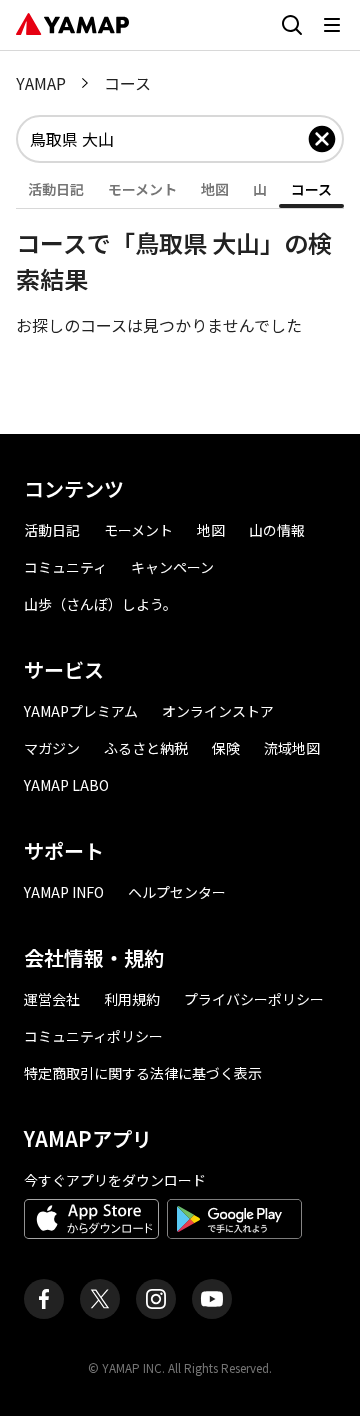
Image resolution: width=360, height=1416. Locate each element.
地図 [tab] (215, 189)
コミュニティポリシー (93, 1036)
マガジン (52, 748)
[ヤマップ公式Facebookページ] (44, 1299)
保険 (226, 748)
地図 (211, 530)
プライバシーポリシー (254, 999)
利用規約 (132, 999)
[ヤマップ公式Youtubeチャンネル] (212, 1299)
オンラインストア (218, 711)
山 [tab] (260, 189)
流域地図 (292, 748)
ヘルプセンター (177, 892)
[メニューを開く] (332, 25)
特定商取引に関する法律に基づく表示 (143, 1073)
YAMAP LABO (66, 785)
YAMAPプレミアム (81, 711)
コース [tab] (311, 189)
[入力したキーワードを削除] (322, 139)
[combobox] (168, 139)
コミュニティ (65, 567)
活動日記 (52, 530)
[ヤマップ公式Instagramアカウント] (156, 1299)
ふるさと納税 (146, 748)
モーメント (138, 530)
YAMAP (41, 83)
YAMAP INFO (64, 892)
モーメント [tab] (142, 189)
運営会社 (52, 999)
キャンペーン (172, 567)
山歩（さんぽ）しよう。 (100, 604)
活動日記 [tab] (56, 189)
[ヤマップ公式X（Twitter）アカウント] (100, 1299)
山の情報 (277, 530)
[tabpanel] (180, 273)
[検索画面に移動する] (292, 25)
